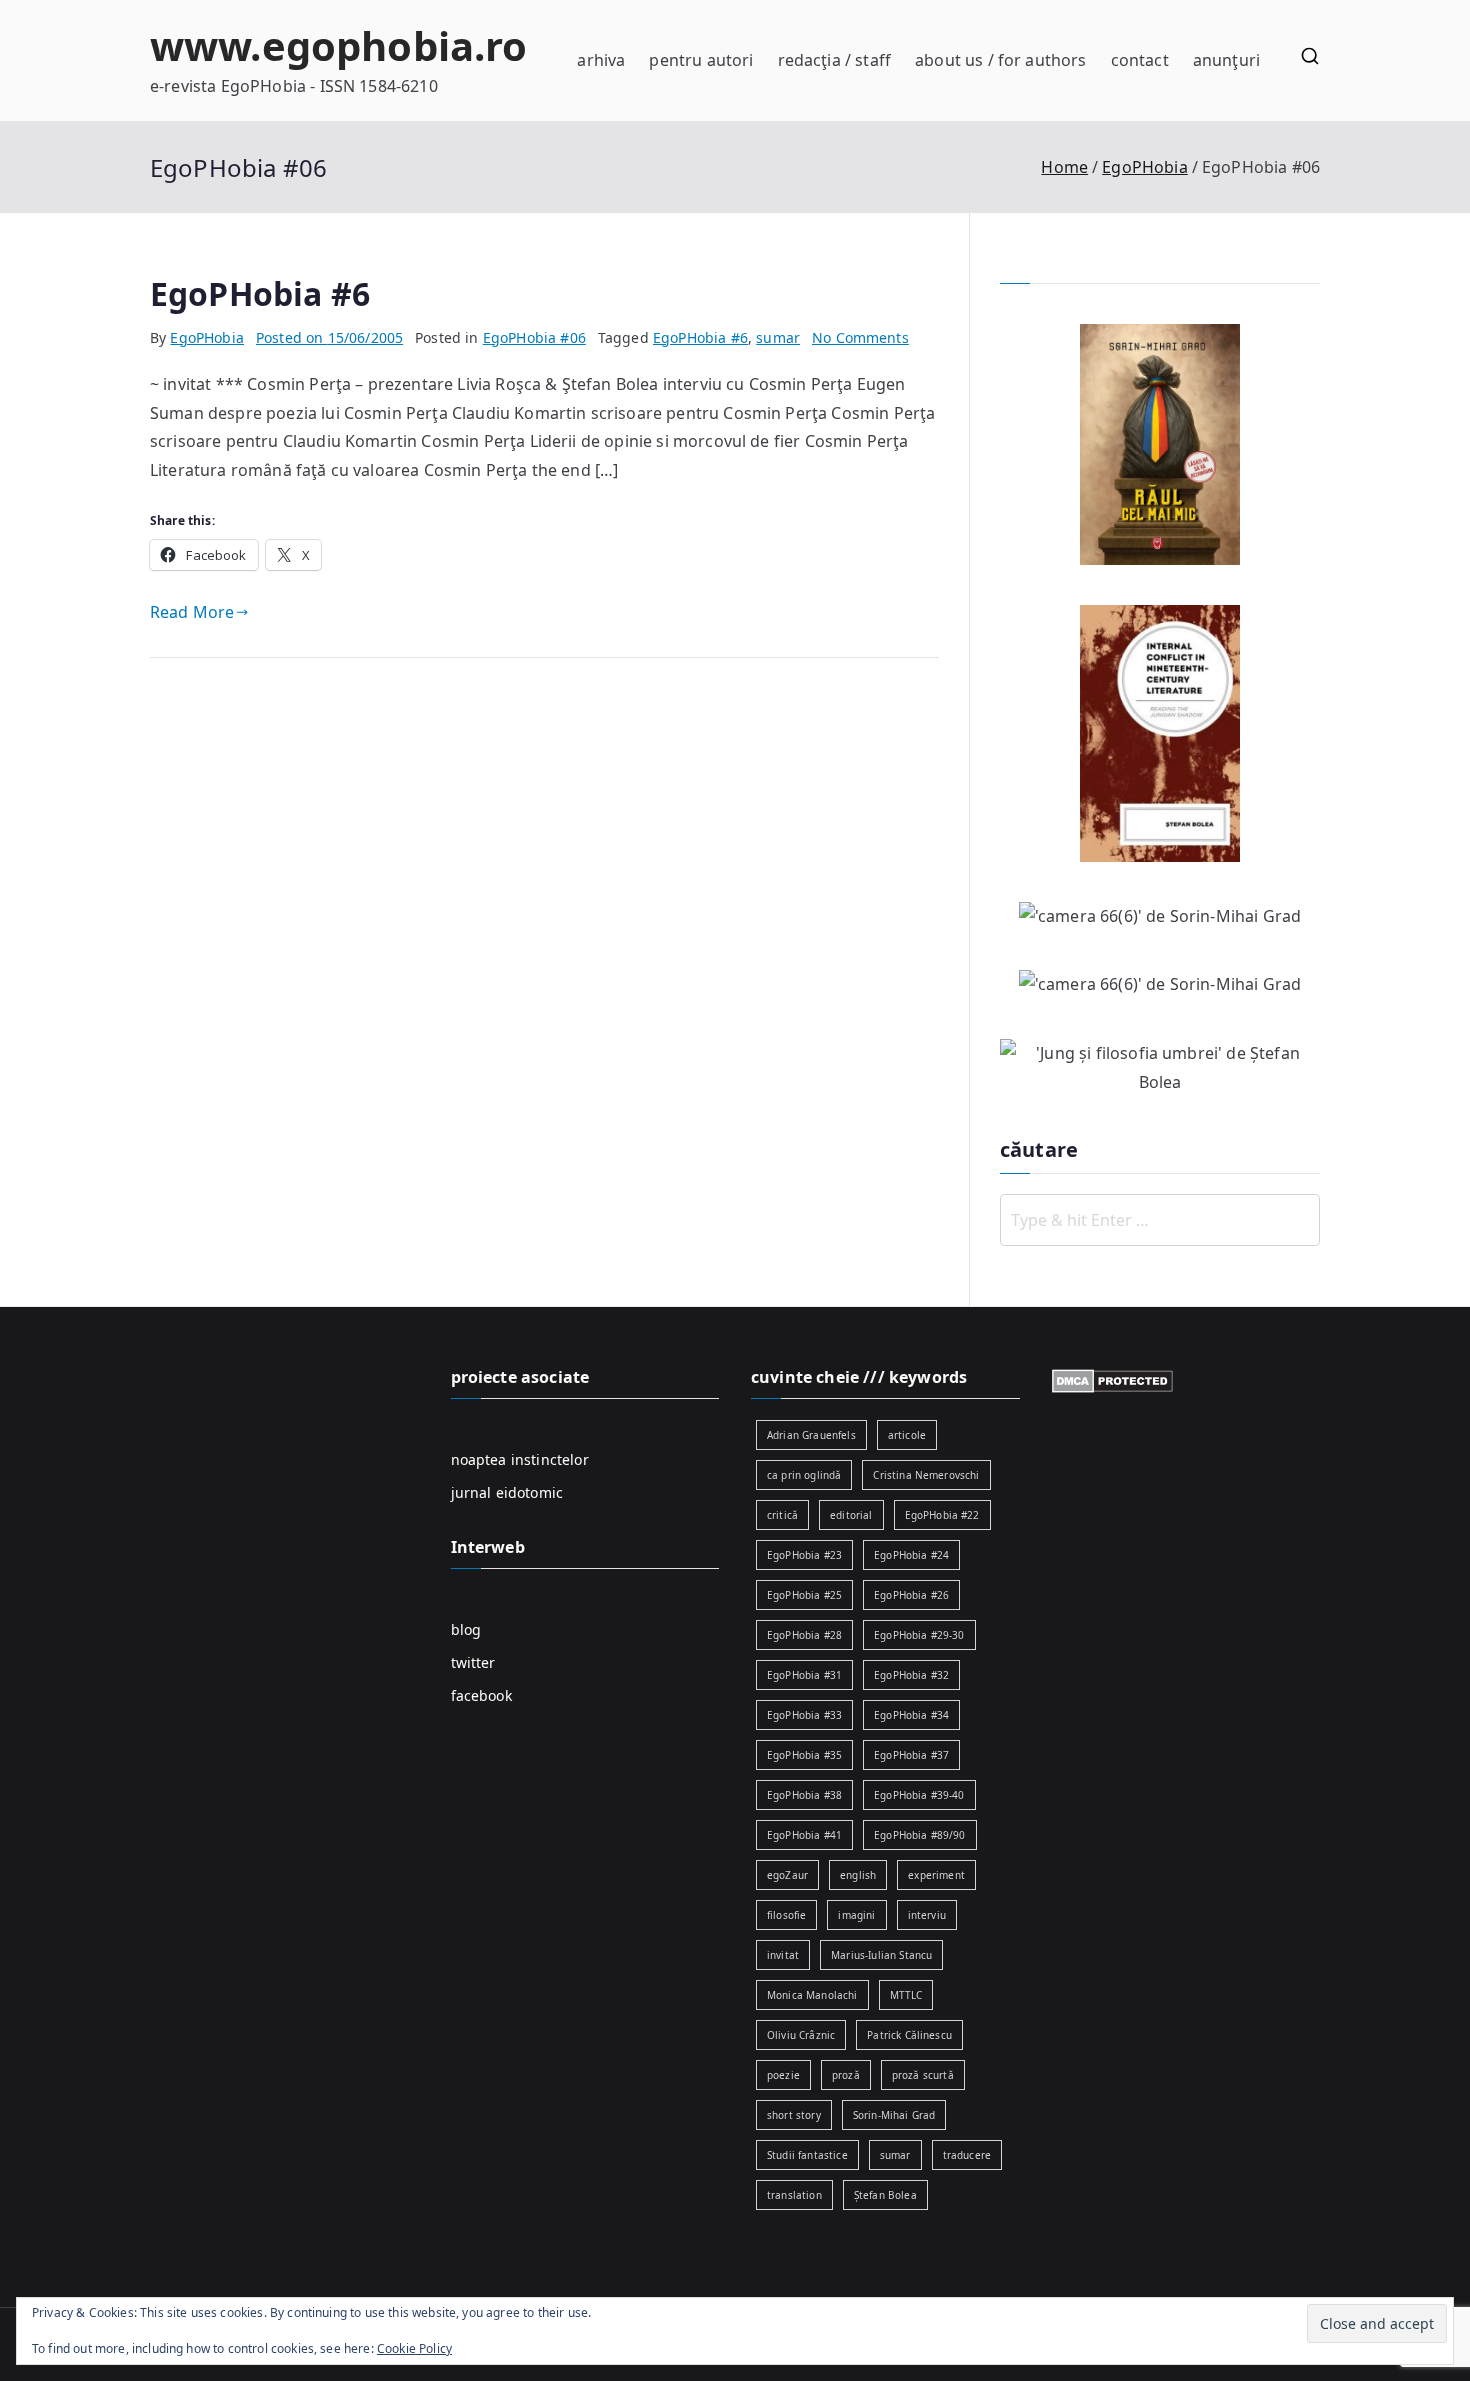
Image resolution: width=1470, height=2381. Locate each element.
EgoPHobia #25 (804, 1595)
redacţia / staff (835, 60)
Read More (192, 612)
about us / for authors (1001, 60)
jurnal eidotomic (507, 1492)
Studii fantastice (807, 2155)
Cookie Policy (414, 2348)
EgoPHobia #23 (804, 1555)
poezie (783, 2075)
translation (794, 2195)
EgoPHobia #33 (804, 1715)
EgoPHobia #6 (260, 293)
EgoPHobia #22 (942, 1515)
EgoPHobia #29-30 (919, 1635)
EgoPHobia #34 (911, 1715)
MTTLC (906, 1995)
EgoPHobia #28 (804, 1635)
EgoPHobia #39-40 (919, 1795)
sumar (778, 337)
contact (1140, 60)
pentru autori (701, 60)
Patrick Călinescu (909, 2035)
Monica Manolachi (812, 1995)
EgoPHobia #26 (911, 1595)
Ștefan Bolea (885, 2195)
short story (794, 2115)
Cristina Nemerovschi (926, 1475)
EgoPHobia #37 (911, 1755)
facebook (481, 1695)
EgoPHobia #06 (534, 337)
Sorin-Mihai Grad (894, 2115)
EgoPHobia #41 (804, 1835)
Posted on (329, 337)
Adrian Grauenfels (811, 1435)
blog (466, 1629)
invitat (783, 1955)
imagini (856, 1915)
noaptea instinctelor (520, 1459)
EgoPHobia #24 (911, 1555)
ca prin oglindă (804, 1475)
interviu (927, 1915)
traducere (967, 2155)
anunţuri (1226, 60)
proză (846, 2075)
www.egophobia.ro (339, 45)
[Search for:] (1160, 1220)
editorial (851, 1515)
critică (782, 1515)
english (858, 1875)
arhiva (601, 60)
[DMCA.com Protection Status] (1112, 1379)
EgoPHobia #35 (804, 1755)
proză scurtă (923, 2075)
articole (907, 1435)
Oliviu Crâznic (801, 2035)
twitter (473, 1662)
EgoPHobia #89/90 (920, 1835)
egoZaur (787, 1875)
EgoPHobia (206, 337)
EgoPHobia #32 (911, 1675)
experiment (936, 1875)
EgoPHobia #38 (804, 1795)
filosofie (786, 1915)
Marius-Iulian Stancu (881, 1955)
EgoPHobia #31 (804, 1675)
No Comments (860, 337)
